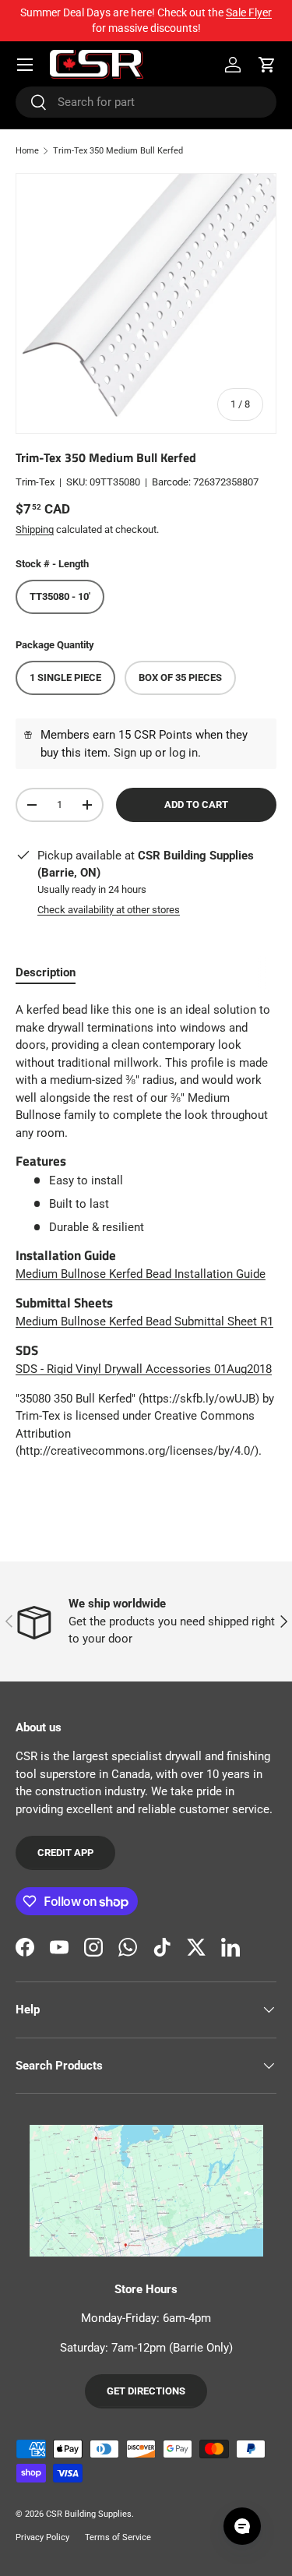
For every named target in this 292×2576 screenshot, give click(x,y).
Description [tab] (46, 972)
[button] (267, 65)
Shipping (35, 529)
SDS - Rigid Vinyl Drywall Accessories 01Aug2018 (144, 1369)
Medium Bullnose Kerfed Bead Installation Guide (141, 1274)
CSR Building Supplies (89, 2514)
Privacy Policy (42, 2537)
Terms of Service (118, 2537)
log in (183, 753)
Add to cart (196, 805)
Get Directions (146, 2391)
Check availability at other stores (109, 910)
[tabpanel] (146, 1230)
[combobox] (146, 102)
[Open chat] (242, 2526)
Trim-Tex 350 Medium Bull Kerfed (118, 151)
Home (27, 151)
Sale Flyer (249, 12)
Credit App (65, 1853)
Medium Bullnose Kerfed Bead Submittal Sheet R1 (144, 1322)
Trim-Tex (35, 482)
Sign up (133, 753)
